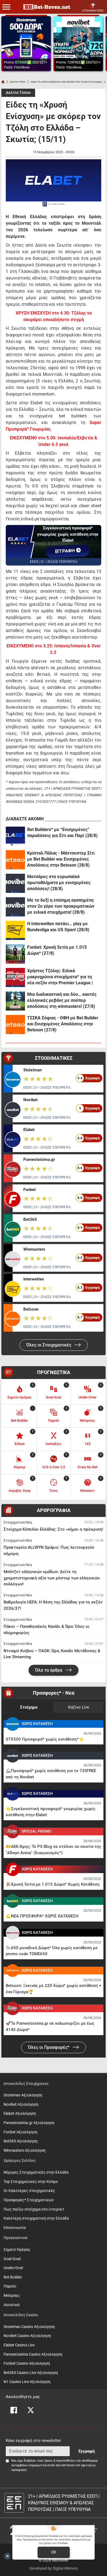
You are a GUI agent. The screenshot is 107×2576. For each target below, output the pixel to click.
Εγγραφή (87, 2451)
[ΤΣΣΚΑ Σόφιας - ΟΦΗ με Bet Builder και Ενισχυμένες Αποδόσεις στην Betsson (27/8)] (15, 1025)
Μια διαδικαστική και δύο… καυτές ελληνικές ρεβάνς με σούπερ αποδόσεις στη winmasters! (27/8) (62, 1000)
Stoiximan (33, 1070)
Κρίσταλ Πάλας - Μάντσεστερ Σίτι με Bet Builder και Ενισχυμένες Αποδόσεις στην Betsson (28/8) (61, 859)
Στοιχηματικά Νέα (18, 1522)
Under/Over (13, 2268)
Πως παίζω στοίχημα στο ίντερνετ (34, 2209)
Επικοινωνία (15, 2228)
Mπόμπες (12, 2296)
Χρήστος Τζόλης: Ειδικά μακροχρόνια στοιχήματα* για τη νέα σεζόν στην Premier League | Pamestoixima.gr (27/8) (60, 977)
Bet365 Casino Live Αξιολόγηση (31, 2373)
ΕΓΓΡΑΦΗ (66, 551)
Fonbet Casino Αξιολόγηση (27, 2363)
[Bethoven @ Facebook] (14, 2410)
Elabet (29, 1130)
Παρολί (10, 2286)
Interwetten (34, 1279)
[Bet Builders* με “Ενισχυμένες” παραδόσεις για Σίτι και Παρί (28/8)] (15, 836)
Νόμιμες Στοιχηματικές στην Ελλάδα (36, 2172)
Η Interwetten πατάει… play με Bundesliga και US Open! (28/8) (58, 927)
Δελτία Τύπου (18, 93)
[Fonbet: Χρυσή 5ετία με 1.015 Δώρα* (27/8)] (15, 954)
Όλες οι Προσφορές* (49, 2047)
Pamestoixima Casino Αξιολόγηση (33, 2354)
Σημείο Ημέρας (17, 2250)
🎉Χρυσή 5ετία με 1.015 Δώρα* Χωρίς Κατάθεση (53, 1884)
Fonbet (29, 1190)
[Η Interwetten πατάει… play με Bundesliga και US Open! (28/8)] (15, 930)
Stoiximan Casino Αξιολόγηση (29, 2327)
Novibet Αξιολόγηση (21, 2105)
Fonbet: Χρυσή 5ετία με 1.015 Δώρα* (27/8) (57, 950)
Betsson (31, 1309)
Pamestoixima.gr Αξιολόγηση (29, 2123)
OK (54, 2552)
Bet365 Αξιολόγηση (21, 2141)
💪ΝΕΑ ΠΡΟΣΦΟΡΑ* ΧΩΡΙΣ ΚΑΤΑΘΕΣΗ (42, 1916)
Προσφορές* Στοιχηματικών (29, 2200)
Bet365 (30, 1219)
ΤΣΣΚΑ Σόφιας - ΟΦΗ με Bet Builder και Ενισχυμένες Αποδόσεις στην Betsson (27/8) (63, 1024)
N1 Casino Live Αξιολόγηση (27, 2382)
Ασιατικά (12, 2305)
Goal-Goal (12, 2259)
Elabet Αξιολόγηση (20, 2114)
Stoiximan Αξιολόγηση (23, 2095)
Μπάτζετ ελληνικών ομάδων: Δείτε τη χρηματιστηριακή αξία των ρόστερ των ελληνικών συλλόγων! (52, 1578)
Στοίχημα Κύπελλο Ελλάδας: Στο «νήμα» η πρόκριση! (53, 1529)
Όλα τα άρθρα (49, 1670)
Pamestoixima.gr (39, 1159)
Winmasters (34, 1249)
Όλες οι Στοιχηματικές (49, 1345)
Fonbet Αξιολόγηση (20, 2132)
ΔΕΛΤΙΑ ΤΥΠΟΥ (18, 82)
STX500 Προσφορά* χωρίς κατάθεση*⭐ (45, 1739)
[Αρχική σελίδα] (3, 82)
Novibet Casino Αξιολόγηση (27, 2336)
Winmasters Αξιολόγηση (25, 2150)
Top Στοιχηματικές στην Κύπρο (31, 2182)
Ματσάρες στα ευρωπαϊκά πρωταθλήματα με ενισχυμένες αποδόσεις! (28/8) (59, 883)
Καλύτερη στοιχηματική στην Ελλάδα (36, 2218)
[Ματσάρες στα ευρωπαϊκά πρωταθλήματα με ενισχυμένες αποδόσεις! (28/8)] (15, 883)
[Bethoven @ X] (31, 2410)
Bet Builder (13, 2277)
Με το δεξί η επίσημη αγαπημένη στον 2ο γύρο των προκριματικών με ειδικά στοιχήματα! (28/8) (61, 906)
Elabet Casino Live (19, 2345)
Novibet (30, 1100)
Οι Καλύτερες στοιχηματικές (29, 2191)
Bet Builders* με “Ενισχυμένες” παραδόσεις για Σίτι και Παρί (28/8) (62, 833)
